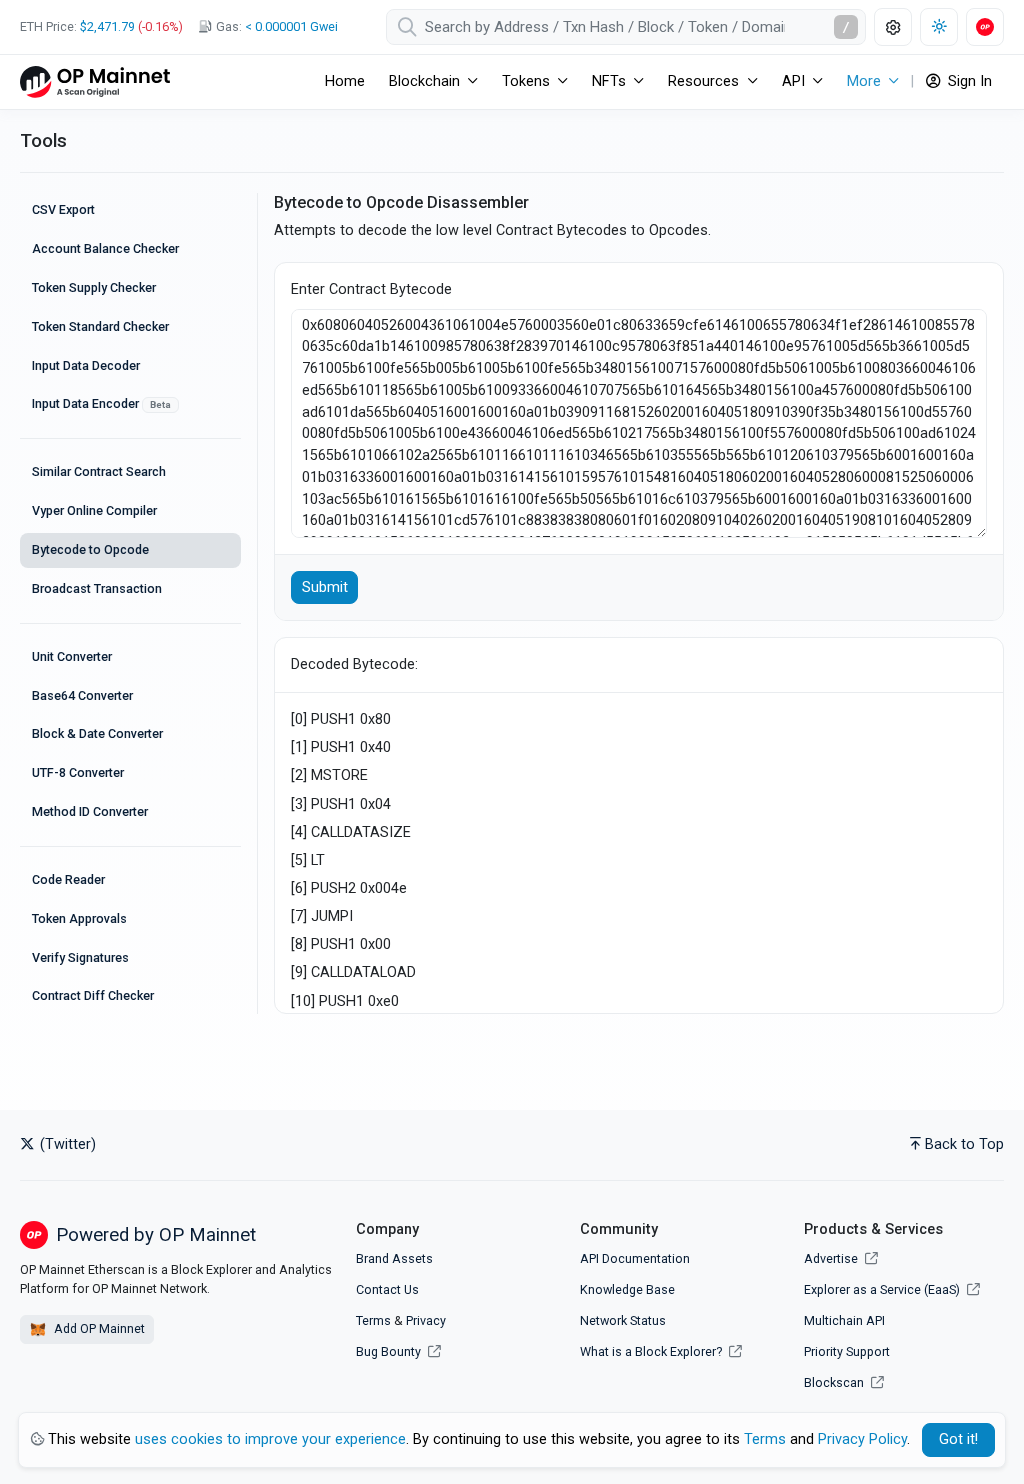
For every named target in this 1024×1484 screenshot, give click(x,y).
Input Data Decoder (86, 365)
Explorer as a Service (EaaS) (883, 1289)
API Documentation (635, 1258)
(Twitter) (66, 1144)
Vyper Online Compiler (94, 510)
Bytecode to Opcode (90, 549)
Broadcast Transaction (97, 588)
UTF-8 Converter (78, 772)
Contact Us (387, 1289)
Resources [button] (703, 81)
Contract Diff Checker (93, 995)
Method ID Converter (90, 811)
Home (345, 81)
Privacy (426, 1320)
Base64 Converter (82, 695)
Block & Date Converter (97, 733)
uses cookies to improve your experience (270, 1439)
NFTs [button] (609, 81)
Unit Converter (72, 656)
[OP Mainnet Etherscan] (95, 81)
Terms (373, 1320)
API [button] (793, 81)
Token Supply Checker (94, 287)
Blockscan (835, 1382)
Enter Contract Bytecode (371, 289)
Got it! (958, 1439)
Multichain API (844, 1320)
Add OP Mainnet (98, 1328)
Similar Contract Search (99, 471)
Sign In (968, 81)
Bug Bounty (388, 1351)
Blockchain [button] (424, 81)
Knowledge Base (627, 1289)
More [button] (864, 81)
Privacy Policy (862, 1439)
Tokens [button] (526, 81)
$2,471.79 (107, 26)
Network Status (623, 1320)
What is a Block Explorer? (652, 1351)
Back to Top (964, 1144)
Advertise (832, 1258)
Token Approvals (79, 918)
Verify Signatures (80, 957)
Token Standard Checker (100, 326)
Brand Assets (394, 1258)
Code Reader (68, 879)
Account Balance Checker (105, 248)
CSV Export (63, 209)
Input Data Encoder (101, 403)
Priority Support (847, 1351)
